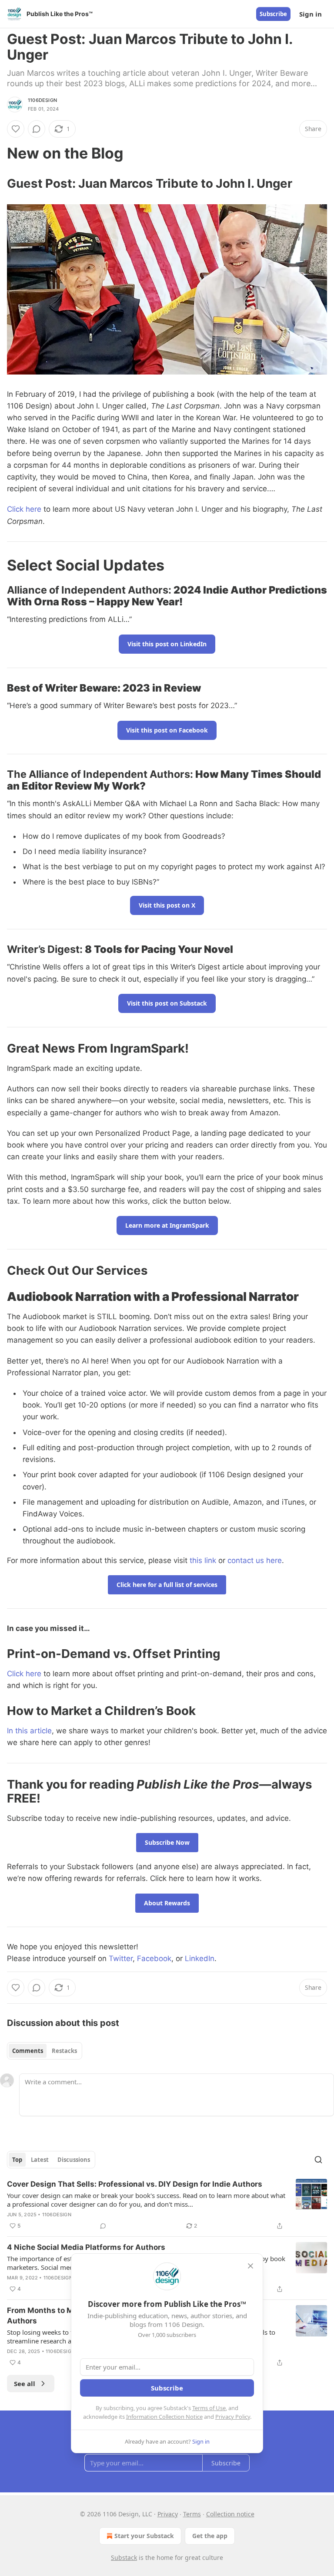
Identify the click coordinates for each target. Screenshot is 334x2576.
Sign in (311, 14)
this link (203, 1560)
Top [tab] (17, 2160)
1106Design (42, 100)
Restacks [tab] (64, 2051)
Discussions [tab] (74, 2160)
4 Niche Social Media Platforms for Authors (86, 2247)
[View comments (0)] (37, 129)
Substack (124, 2557)
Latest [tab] (40, 2160)
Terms (192, 2514)
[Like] (16, 129)
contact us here (255, 1560)
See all (25, 2384)
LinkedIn (200, 1958)
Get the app (210, 2536)
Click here (24, 509)
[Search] (318, 2160)
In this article (29, 1731)
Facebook (154, 1958)
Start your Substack (144, 2536)
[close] (250, 2266)
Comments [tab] (28, 2051)
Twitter (121, 1958)
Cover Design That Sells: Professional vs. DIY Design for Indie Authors (135, 2184)
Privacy (168, 2514)
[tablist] (45, 2051)
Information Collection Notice (164, 2417)
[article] (167, 2205)
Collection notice (230, 2514)
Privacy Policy (233, 2417)
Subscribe (273, 14)
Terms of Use (209, 2408)
